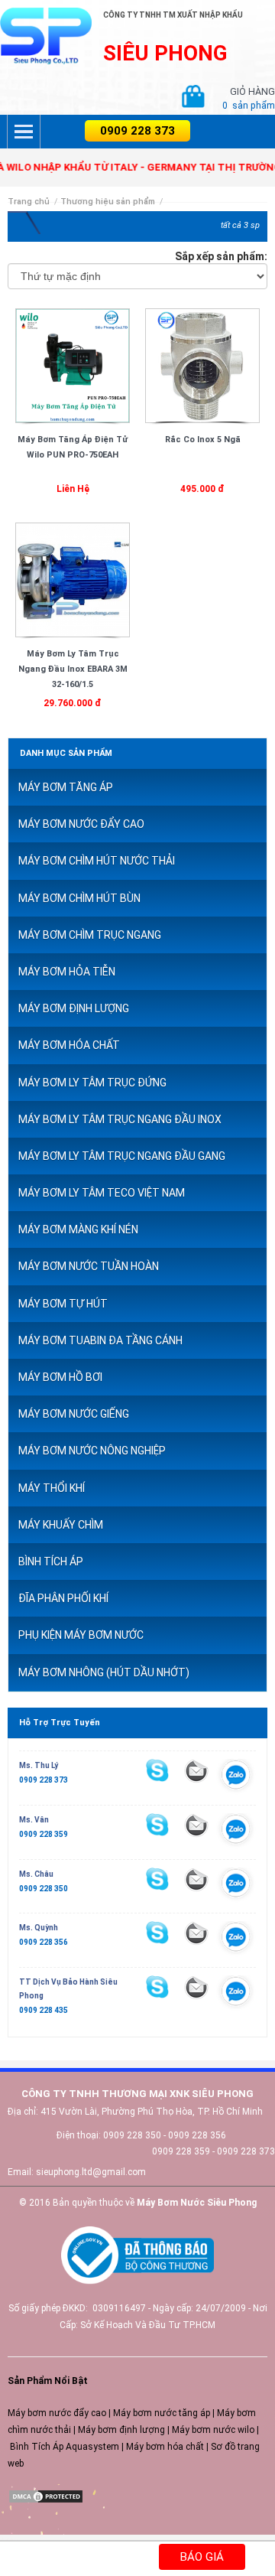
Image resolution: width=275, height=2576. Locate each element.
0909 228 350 (44, 1889)
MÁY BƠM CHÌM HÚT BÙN (79, 898)
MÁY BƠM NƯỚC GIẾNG (74, 1414)
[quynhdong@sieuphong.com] (196, 1933)
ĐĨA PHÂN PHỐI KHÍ (63, 1598)
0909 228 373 (137, 131)
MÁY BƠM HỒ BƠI (60, 1377)
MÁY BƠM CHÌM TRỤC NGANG (90, 935)
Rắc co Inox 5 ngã (203, 440)
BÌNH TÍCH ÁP (51, 1562)
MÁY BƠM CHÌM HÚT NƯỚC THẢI (97, 861)
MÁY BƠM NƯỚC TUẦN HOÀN (89, 1266)
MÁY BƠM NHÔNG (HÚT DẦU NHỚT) (104, 1672)
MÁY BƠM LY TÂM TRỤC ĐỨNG (92, 1083)
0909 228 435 (44, 2010)
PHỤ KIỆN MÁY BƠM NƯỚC (81, 1635)
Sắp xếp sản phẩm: (221, 256)
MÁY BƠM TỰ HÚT (63, 1304)
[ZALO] (236, 1777)
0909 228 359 (44, 1834)
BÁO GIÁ (202, 2557)
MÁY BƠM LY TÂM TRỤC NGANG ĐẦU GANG (122, 1156)
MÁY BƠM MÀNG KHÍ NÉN (78, 1229)
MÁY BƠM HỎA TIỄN (67, 972)
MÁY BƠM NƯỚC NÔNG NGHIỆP (92, 1451)
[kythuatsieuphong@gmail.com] (196, 1988)
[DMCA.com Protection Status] (46, 2496)
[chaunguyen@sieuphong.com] (196, 1879)
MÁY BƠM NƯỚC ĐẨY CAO (81, 824)
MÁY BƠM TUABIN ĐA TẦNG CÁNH (100, 1340)
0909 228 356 (44, 1942)
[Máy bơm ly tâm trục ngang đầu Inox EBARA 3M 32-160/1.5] (73, 579)
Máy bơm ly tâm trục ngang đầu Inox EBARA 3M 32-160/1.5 (73, 669)
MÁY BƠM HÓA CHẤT (69, 1045)
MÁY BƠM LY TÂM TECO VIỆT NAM (102, 1193)
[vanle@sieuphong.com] (196, 1825)
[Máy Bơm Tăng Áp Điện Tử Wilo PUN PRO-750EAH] (73, 365)
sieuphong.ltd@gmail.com (91, 2172)
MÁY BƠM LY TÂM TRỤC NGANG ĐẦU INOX (120, 1119)
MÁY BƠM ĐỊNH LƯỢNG (74, 1008)
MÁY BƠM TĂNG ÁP (66, 787)
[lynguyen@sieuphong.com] (196, 1770)
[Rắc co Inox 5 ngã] (202, 365)
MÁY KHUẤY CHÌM (61, 1525)
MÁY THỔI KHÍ (52, 1488)
